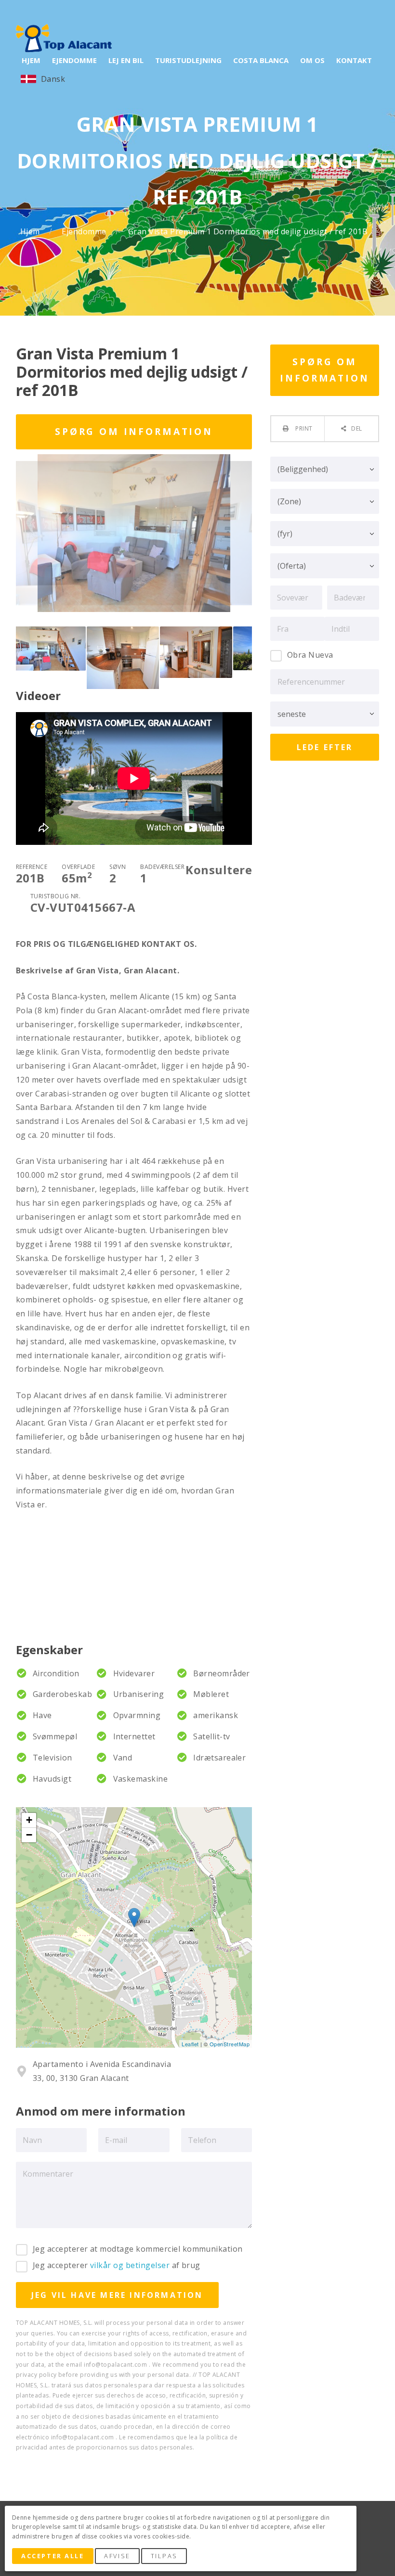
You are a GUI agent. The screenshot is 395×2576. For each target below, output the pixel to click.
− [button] (29, 1835)
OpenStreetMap (230, 2044)
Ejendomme (85, 232)
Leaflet (190, 2044)
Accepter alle (53, 2556)
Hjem (31, 232)
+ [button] (29, 1820)
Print (303, 428)
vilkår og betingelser (130, 2265)
